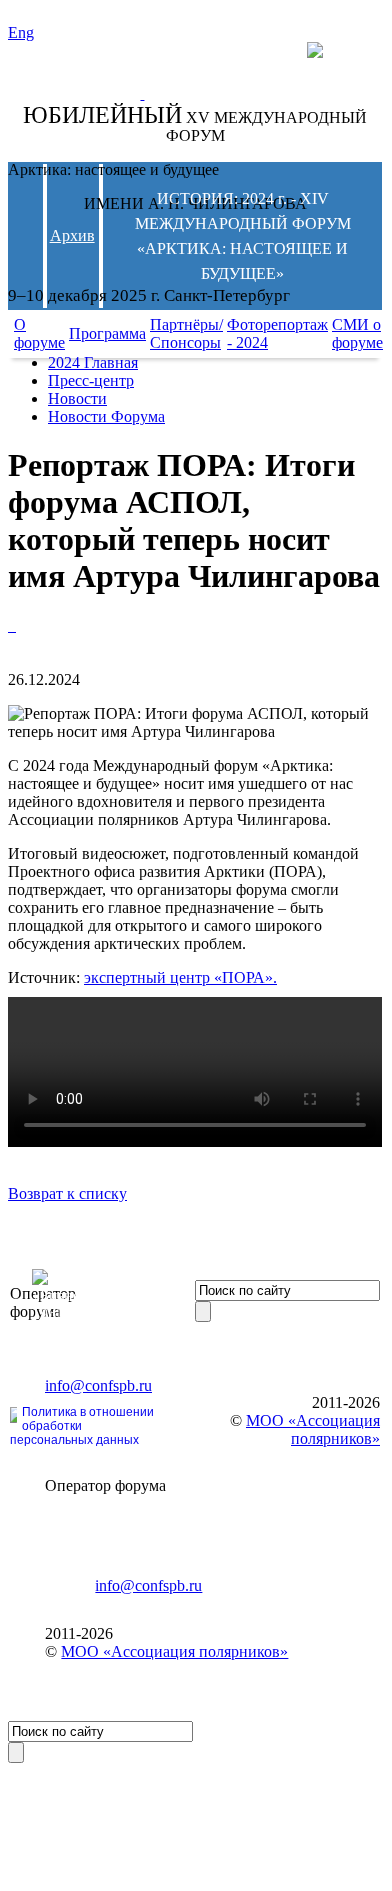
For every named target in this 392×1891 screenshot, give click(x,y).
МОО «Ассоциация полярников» (174, 1651)
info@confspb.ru (98, 1385)
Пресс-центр (91, 380)
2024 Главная (93, 362)
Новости (77, 398)
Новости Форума (106, 416)
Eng (21, 32)
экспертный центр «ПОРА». (180, 977)
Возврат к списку (67, 1193)
